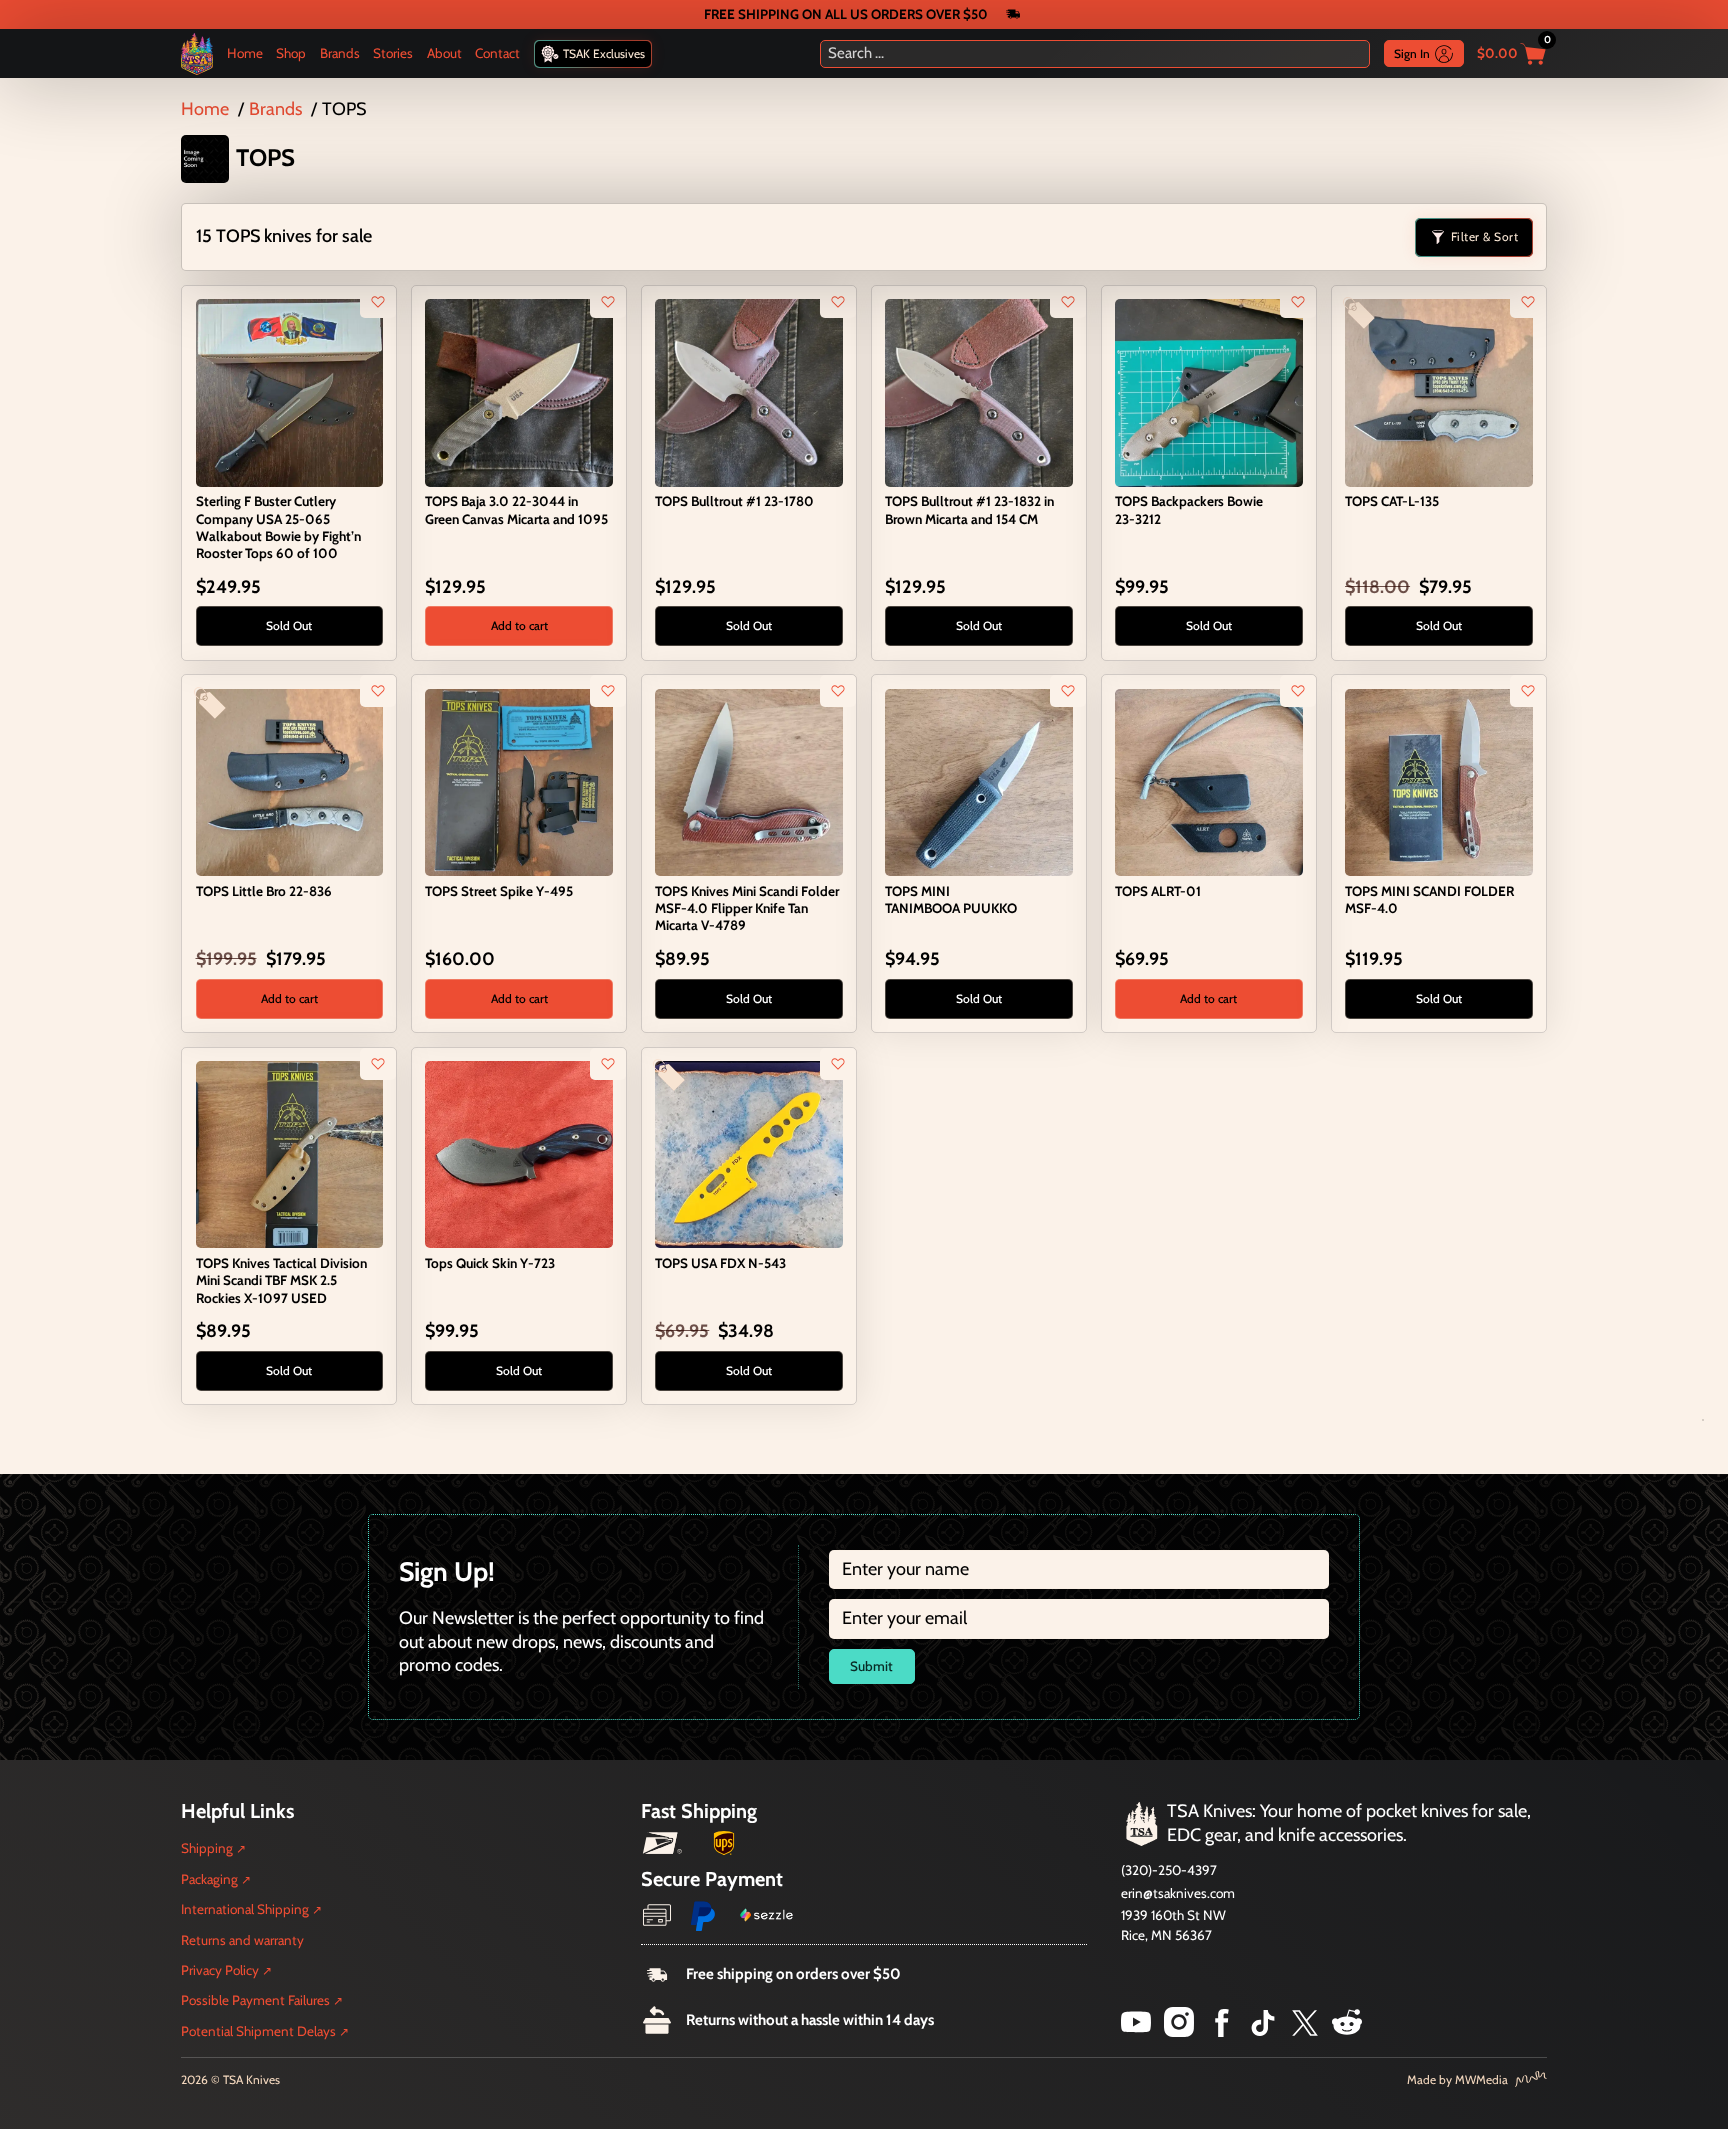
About (444, 53)
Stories (393, 53)
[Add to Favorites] (378, 302)
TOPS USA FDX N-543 (720, 1263)
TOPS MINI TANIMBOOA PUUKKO (951, 899)
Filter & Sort (1485, 236)
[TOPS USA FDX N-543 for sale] (748, 1153)
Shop (291, 53)
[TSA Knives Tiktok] (1263, 2031)
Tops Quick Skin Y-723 (490, 1263)
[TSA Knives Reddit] (1347, 2031)
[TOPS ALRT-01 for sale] (1208, 781)
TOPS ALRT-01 (1158, 891)
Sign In (1412, 53)
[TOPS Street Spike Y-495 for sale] (518, 781)
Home (245, 53)
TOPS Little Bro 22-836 (264, 891)
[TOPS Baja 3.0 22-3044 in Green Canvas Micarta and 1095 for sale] (518, 391)
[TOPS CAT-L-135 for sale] (1438, 391)
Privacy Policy (220, 1970)
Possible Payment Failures (255, 2000)
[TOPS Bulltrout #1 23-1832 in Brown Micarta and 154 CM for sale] (978, 391)
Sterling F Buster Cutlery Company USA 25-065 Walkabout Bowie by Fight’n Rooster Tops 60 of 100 (278, 527)
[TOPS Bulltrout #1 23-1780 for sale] (748, 391)
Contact (497, 53)
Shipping (207, 1848)
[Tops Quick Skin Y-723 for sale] (518, 1153)
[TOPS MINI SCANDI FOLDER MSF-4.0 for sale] (1438, 781)
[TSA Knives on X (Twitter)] (1305, 2031)
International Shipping (245, 1909)
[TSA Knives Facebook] (1222, 2031)
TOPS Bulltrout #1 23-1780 (734, 501)
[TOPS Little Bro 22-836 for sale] (289, 781)
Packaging (209, 1879)
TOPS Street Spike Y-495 (499, 891)
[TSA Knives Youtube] (1136, 2031)
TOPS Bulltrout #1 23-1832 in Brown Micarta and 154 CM (969, 509)
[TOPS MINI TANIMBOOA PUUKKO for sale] (978, 781)
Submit (871, 1666)
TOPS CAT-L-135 (1392, 501)
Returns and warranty (242, 1940)
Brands (340, 53)
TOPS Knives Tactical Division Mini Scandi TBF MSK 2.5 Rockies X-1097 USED (281, 1280)
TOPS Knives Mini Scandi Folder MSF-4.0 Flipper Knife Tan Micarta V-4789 (747, 908)
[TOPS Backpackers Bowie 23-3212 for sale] (1208, 391)
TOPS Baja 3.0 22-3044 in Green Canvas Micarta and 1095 (516, 509)
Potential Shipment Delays (258, 2031)
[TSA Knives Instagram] (1179, 2031)
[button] (518, 626)
